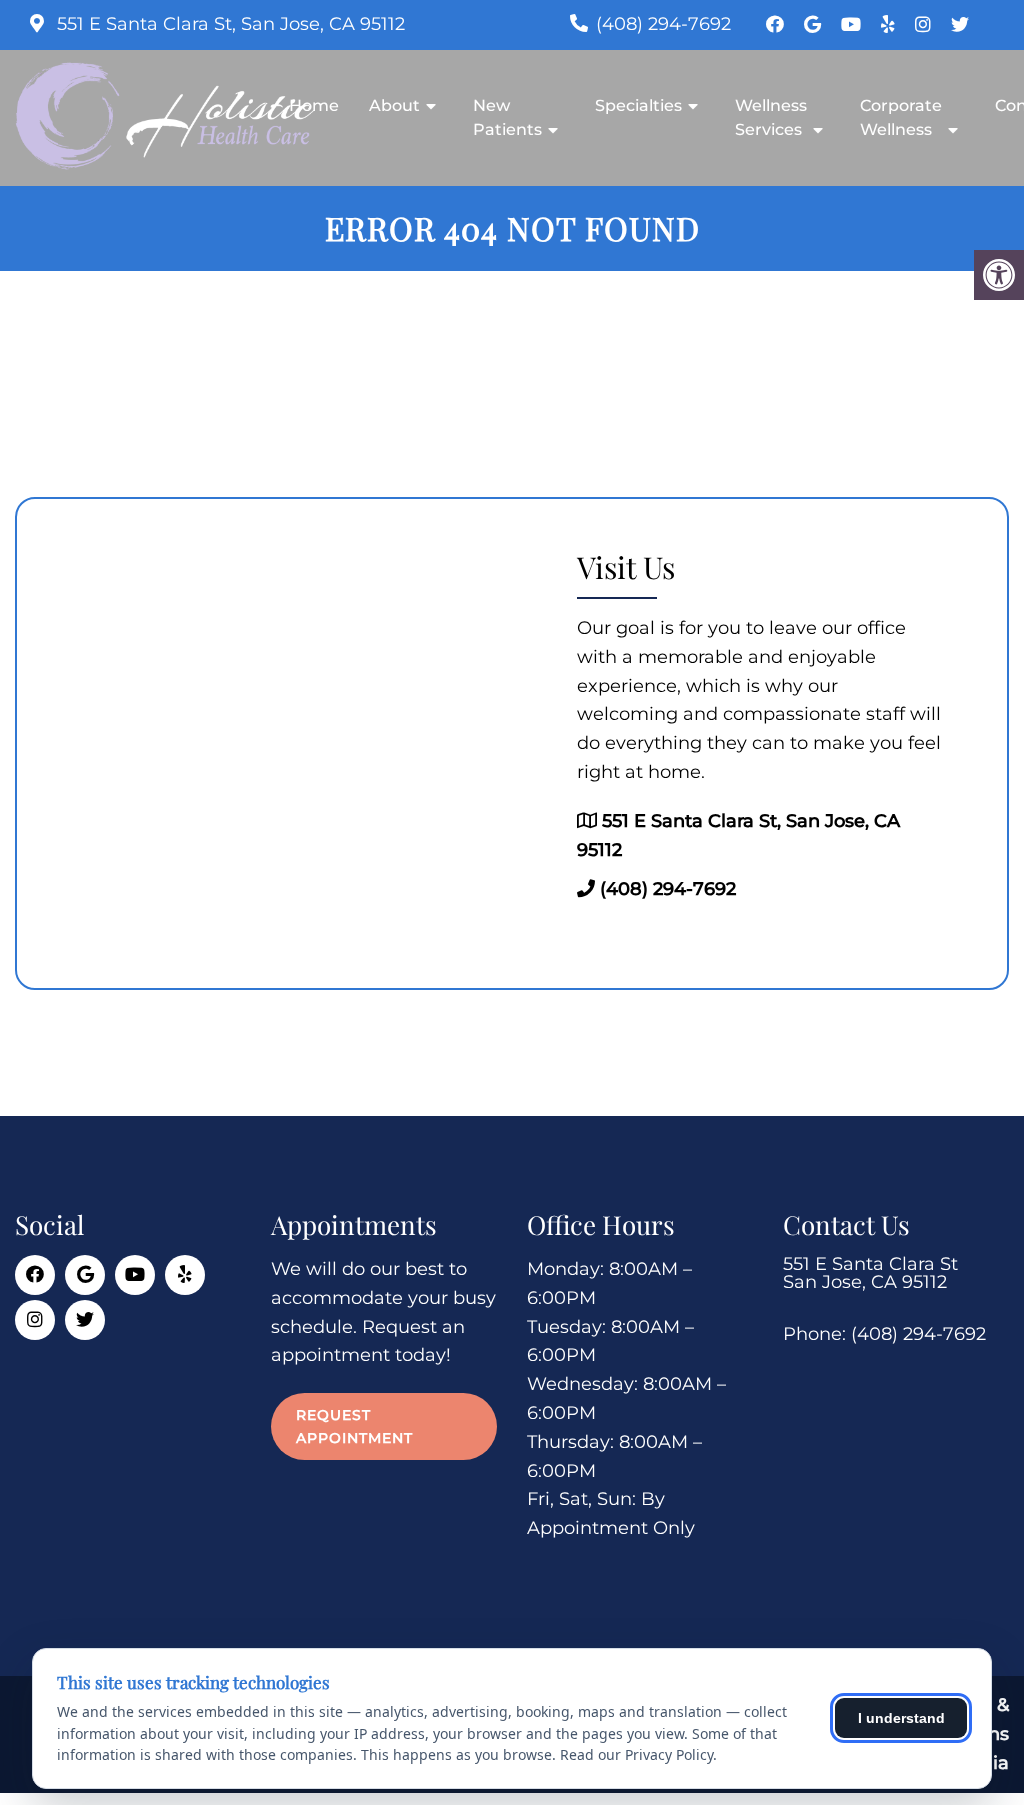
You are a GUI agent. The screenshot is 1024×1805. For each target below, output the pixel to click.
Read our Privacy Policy (636, 1754)
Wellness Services (771, 117)
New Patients (507, 117)
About (394, 105)
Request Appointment (354, 1426)
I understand (901, 1718)
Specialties (638, 105)
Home (314, 105)
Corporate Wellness (901, 117)
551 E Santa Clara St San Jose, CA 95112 (870, 1273)
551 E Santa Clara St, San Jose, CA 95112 (228, 24)
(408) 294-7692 (663, 24)
